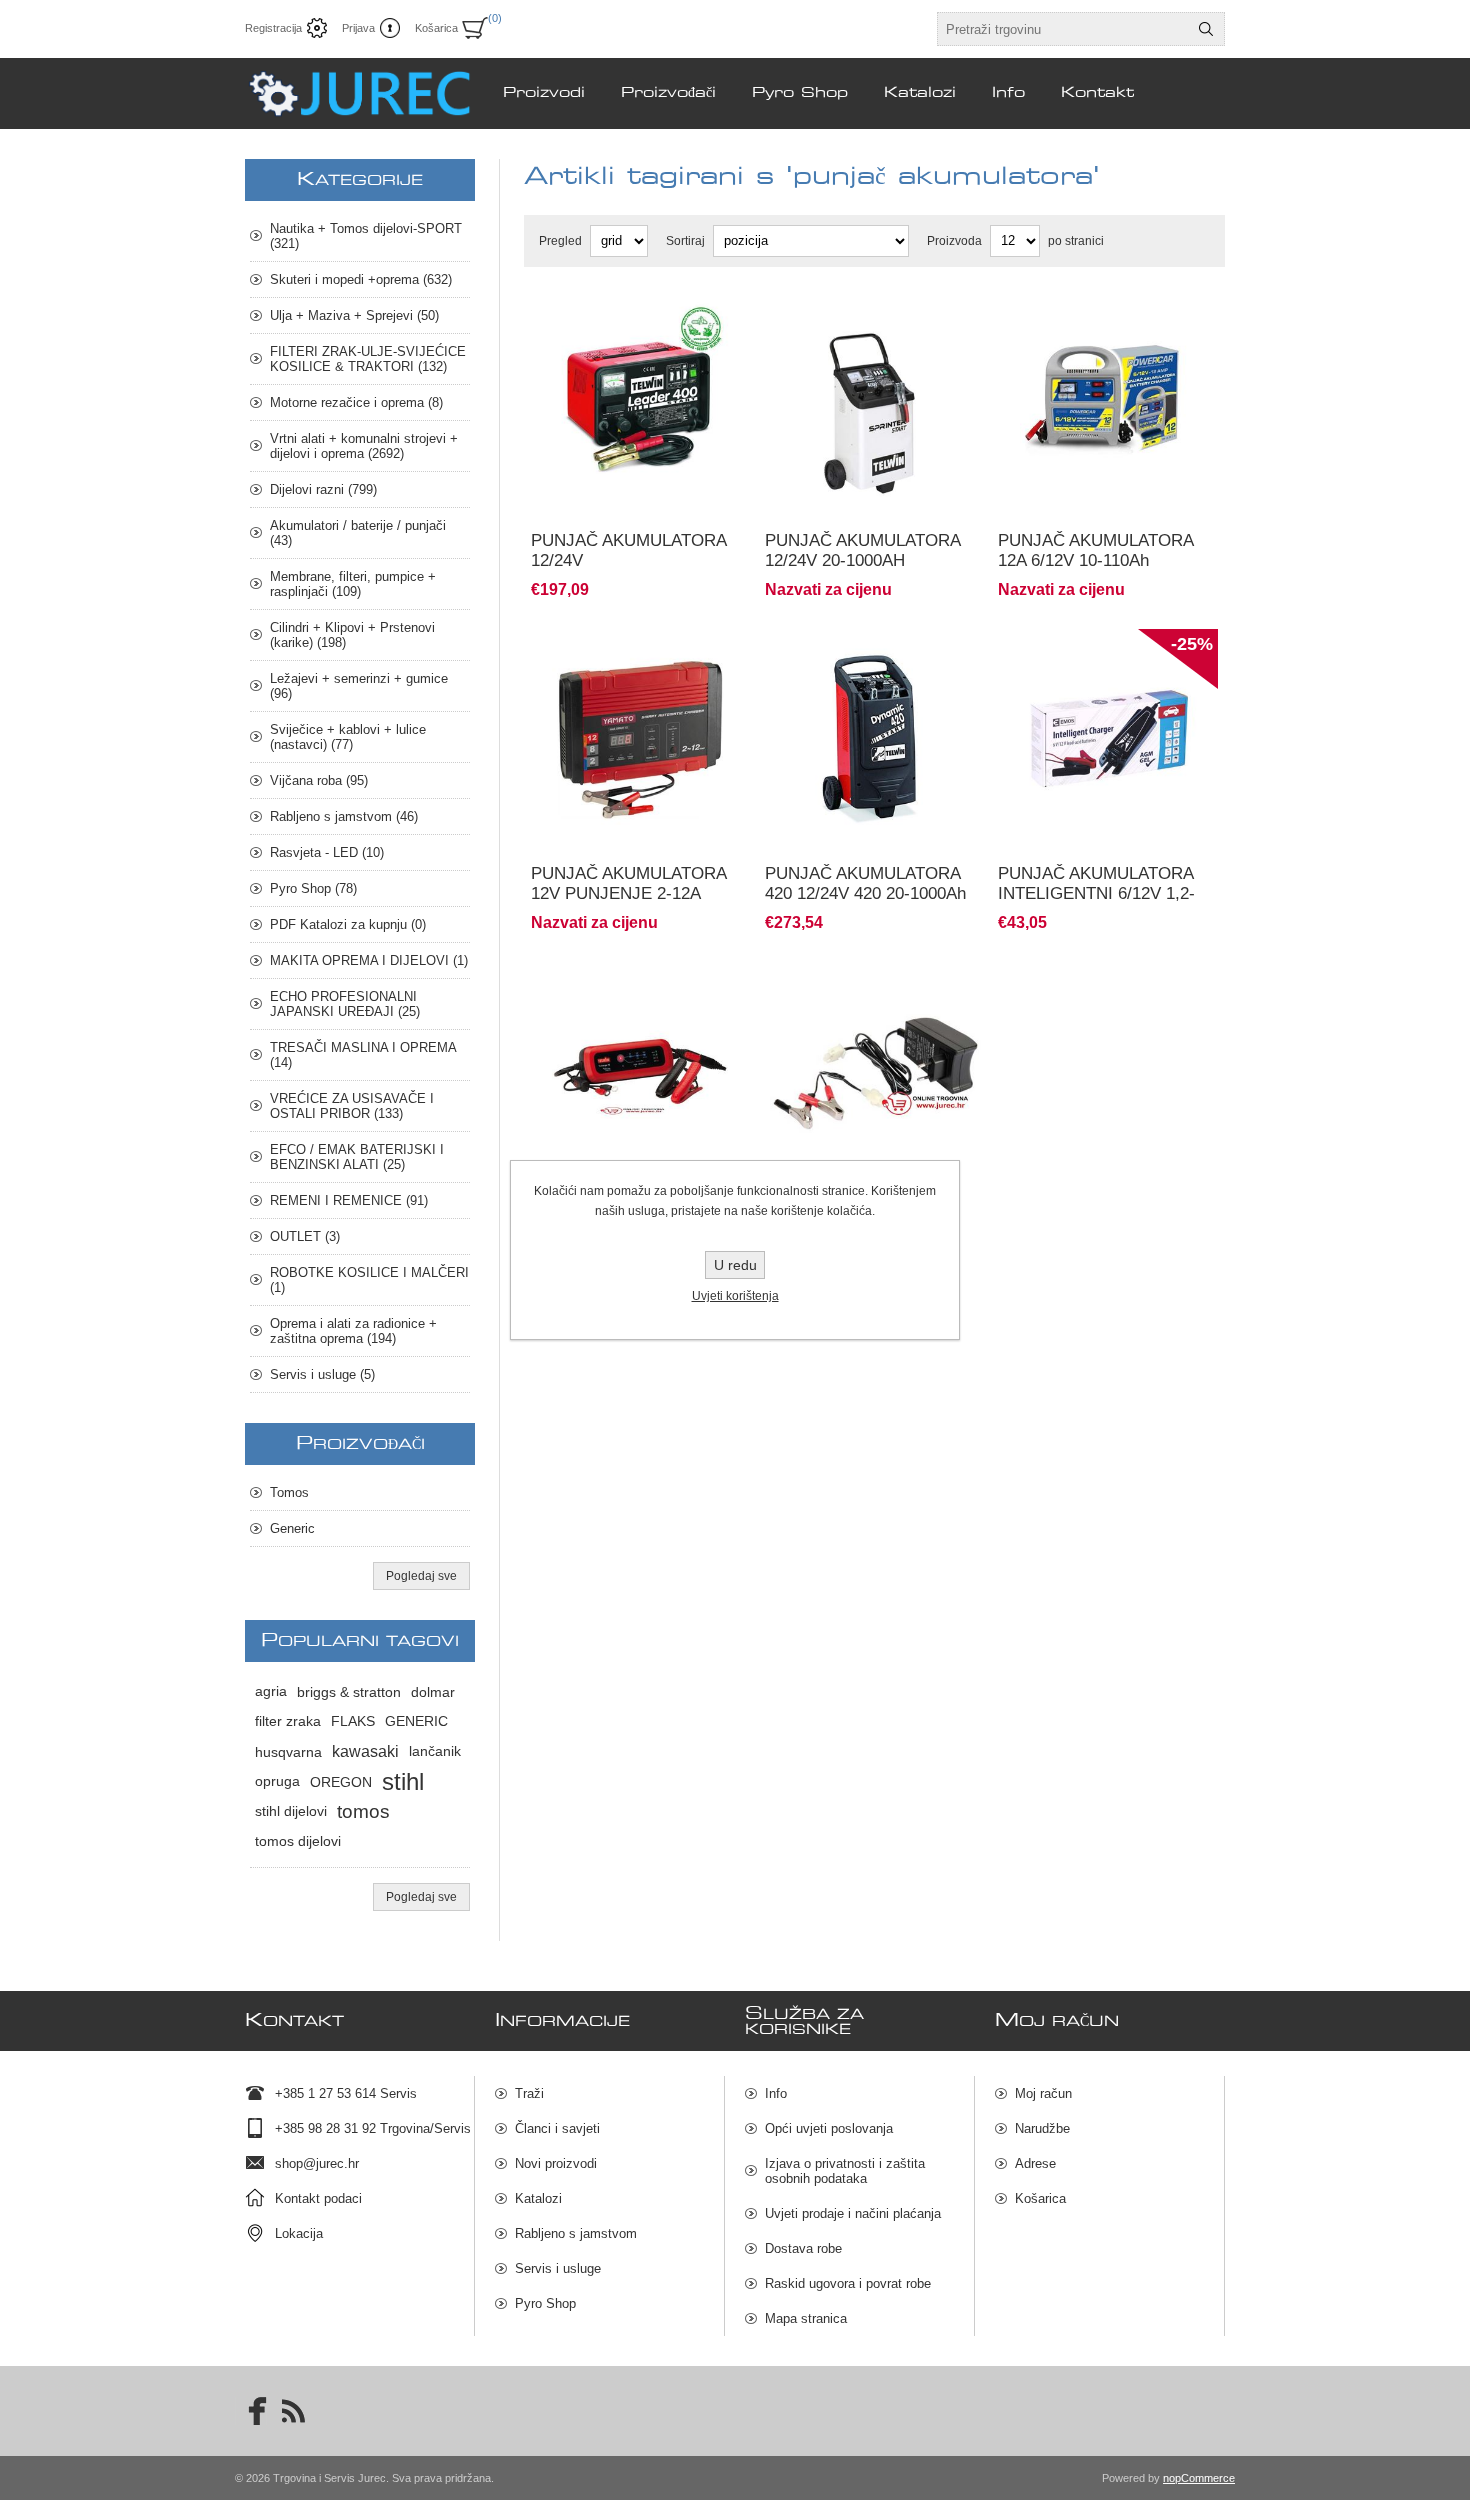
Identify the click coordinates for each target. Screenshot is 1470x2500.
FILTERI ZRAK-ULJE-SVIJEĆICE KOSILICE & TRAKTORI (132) (368, 359)
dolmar (433, 1692)
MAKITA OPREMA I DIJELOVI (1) (369, 960)
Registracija (273, 28)
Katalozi (538, 2198)
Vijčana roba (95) (319, 780)
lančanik (435, 1751)
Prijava (358, 28)
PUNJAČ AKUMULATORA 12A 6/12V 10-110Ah (1095, 550)
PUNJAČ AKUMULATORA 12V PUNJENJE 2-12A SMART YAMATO (628, 893)
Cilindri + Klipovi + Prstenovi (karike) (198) (352, 635)
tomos (363, 1811)
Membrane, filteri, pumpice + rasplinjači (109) (353, 584)
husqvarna (288, 1752)
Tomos (289, 1492)
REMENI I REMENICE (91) (349, 1200)
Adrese (1035, 2163)
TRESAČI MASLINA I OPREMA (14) (363, 1055)
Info (776, 2093)
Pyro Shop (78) (313, 888)
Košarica (1040, 2198)
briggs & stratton (349, 1692)
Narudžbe (1042, 2128)
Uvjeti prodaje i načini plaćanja (853, 2213)
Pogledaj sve (421, 1576)
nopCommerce (1199, 2478)
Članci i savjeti (557, 2128)
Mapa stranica (806, 2318)
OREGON (341, 1782)
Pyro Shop (545, 2303)
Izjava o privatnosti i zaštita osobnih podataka (845, 2171)
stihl (403, 1781)
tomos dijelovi (298, 1841)
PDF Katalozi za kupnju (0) (348, 924)
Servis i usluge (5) (322, 1374)
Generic (292, 1528)
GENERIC (416, 1721)
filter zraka (288, 1721)
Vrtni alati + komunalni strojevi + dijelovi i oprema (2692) (364, 446)
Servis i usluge (558, 2268)
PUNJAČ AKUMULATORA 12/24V (628, 550)
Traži (529, 2093)
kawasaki (365, 1751)
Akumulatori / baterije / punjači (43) (358, 533)
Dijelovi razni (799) (323, 489)
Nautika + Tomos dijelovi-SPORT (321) (366, 236)
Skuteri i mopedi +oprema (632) (361, 279)
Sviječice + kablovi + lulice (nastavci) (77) (348, 737)
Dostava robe (803, 2248)
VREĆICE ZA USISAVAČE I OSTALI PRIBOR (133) (352, 1106)
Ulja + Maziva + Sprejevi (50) (354, 315)
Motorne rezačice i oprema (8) (356, 402)
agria (271, 1691)
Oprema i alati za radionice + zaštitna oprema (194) (353, 1331)
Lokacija (299, 2233)
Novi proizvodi (556, 2163)
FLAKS (353, 1721)
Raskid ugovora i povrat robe (848, 2283)
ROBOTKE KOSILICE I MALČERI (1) (369, 1280)
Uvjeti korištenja (735, 1296)
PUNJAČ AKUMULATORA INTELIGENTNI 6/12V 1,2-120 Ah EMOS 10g (1096, 893)
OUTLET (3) (305, 1236)
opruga (277, 1781)
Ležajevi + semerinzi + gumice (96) (359, 686)
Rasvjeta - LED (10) (327, 852)
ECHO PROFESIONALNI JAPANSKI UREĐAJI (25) (345, 1004)
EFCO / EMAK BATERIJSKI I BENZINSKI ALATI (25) (357, 1157)
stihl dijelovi (291, 1811)
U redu (735, 1265)
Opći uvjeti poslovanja (829, 2128)
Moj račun (1043, 2093)
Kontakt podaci (318, 2198)
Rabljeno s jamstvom (576, 2233)
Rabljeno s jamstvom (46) (344, 816)
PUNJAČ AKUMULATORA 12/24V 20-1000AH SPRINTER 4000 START (862, 560)
